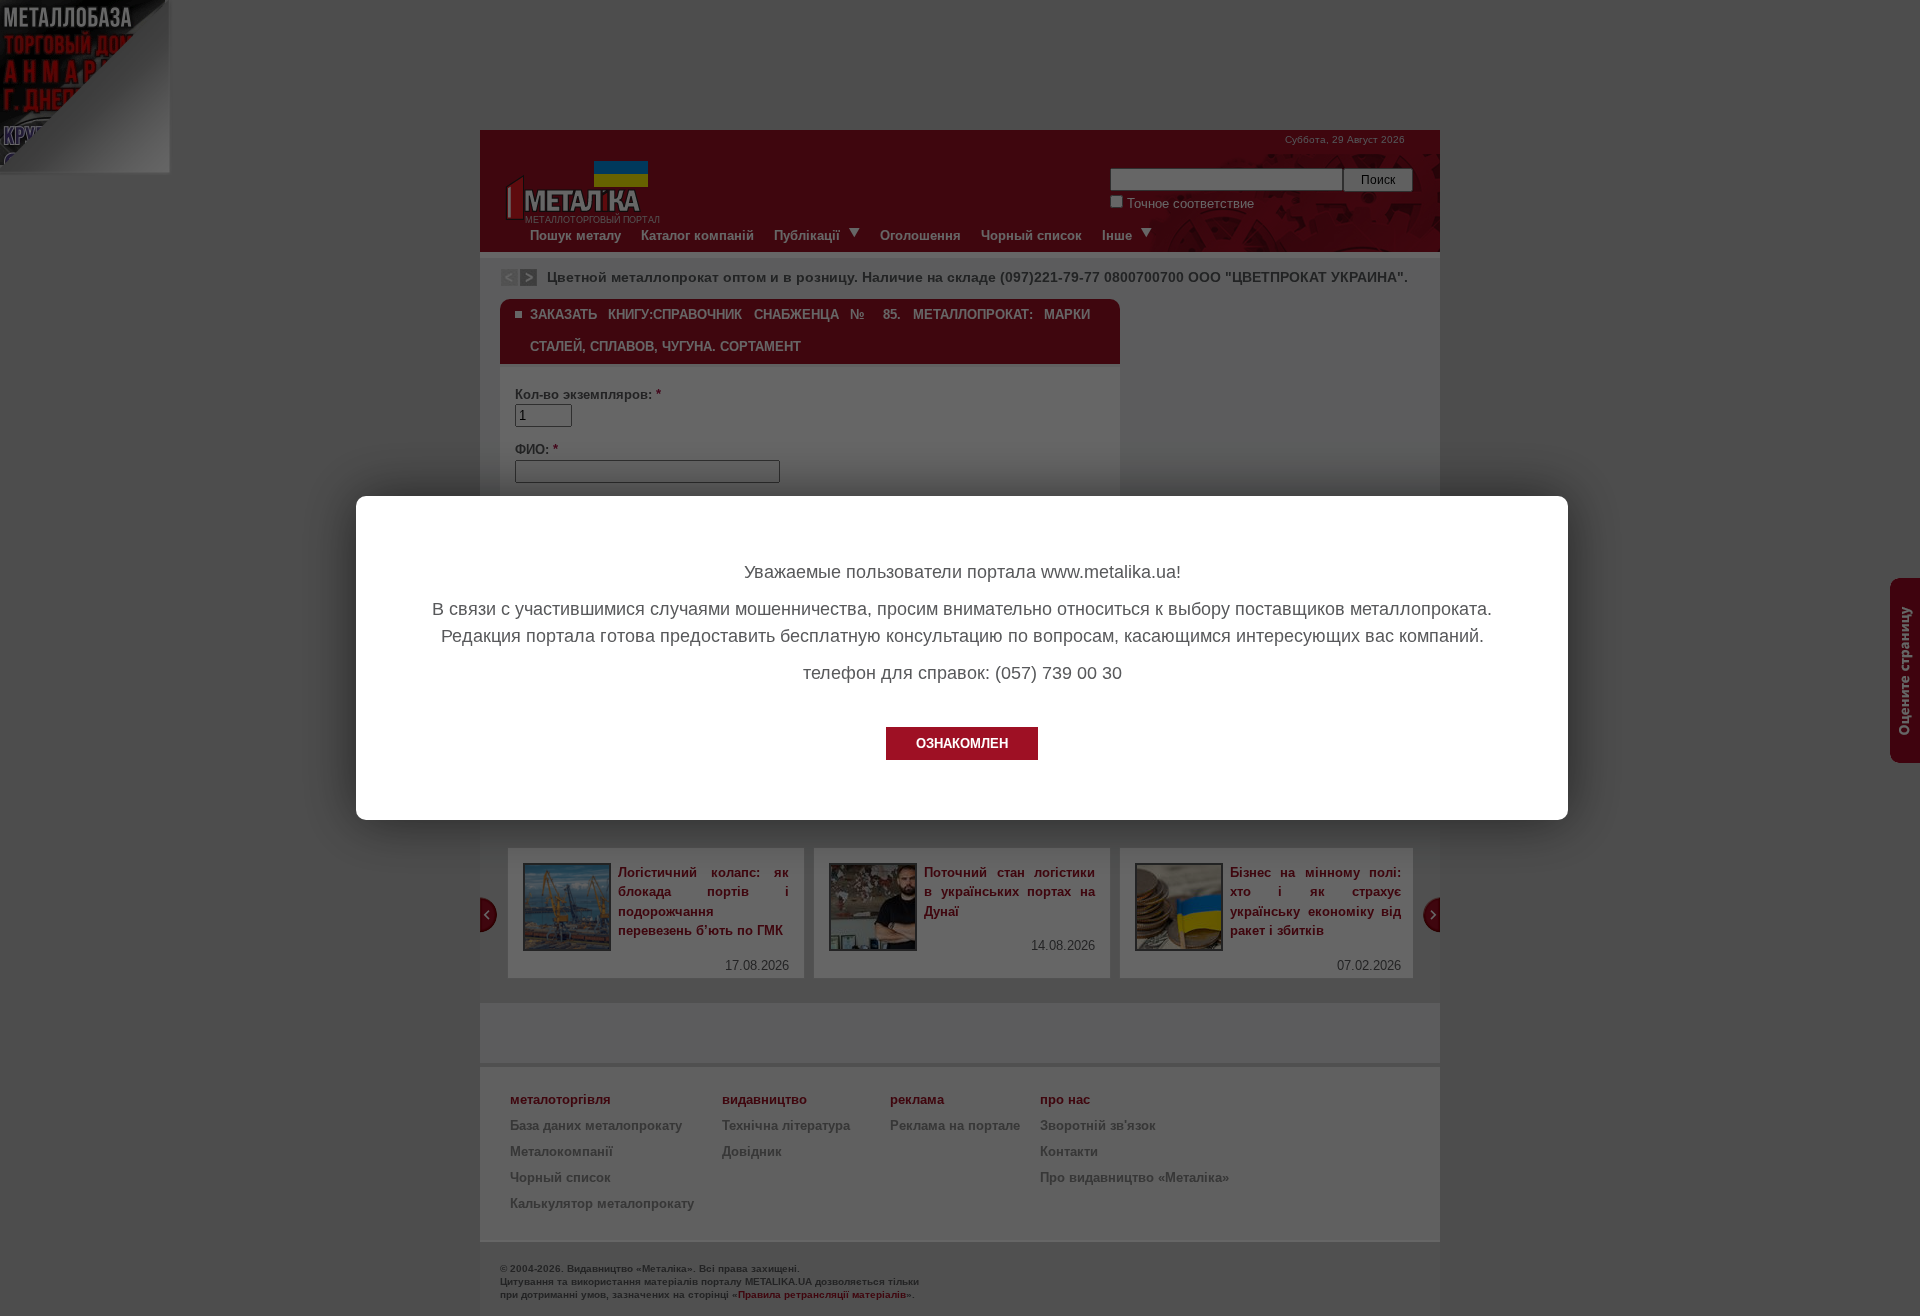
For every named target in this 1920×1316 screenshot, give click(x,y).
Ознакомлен (962, 743)
